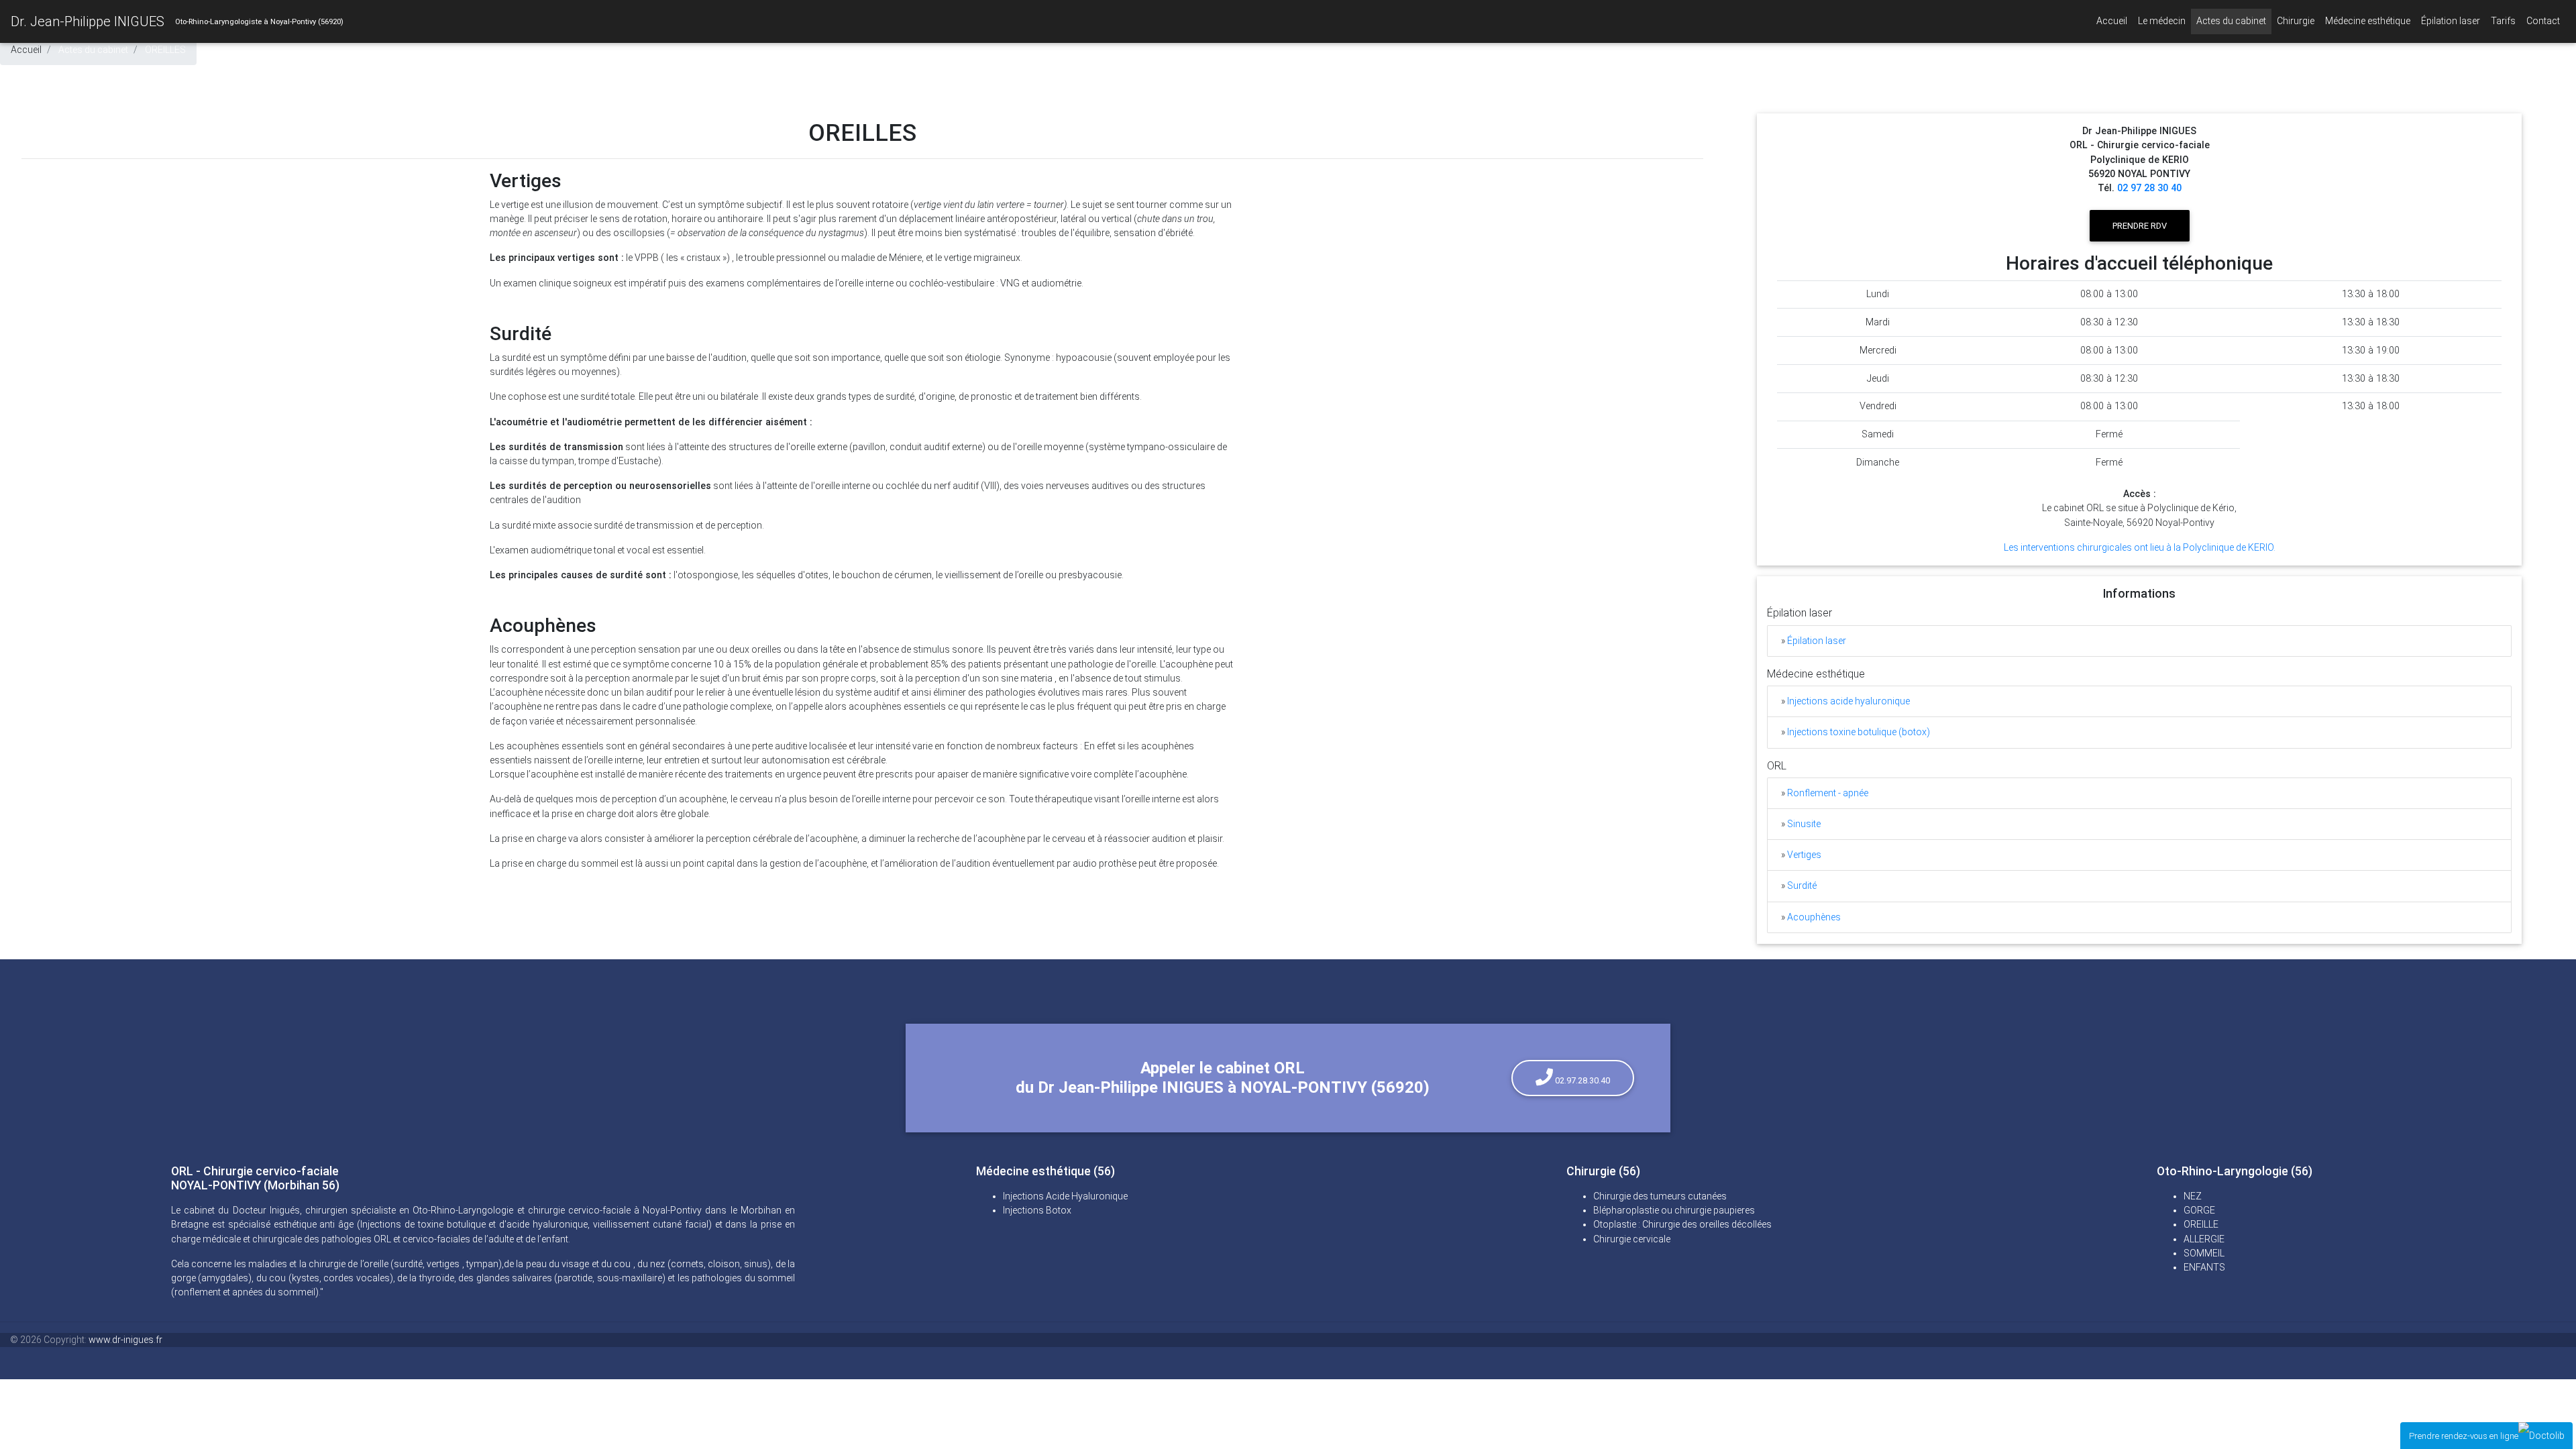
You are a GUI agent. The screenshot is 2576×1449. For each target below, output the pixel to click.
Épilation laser (2451, 21)
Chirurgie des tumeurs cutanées (1660, 1196)
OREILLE (2201, 1224)
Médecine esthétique (2370, 20)
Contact (2543, 21)
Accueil (2112, 21)
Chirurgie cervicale (1632, 1239)
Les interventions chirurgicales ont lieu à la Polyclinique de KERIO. (2140, 547)
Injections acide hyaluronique (1848, 701)
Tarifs (2503, 21)
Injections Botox (1037, 1210)
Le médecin (2162, 21)
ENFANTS (2204, 1267)
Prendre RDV (2140, 226)
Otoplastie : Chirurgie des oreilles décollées (1682, 1224)
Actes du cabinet (2234, 20)
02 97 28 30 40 (2149, 188)
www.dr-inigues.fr (125, 1340)
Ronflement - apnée (1828, 793)
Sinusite (1804, 824)
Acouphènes (1814, 917)
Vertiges (1804, 855)
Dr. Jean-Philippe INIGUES (88, 21)
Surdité (1802, 885)
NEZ (2193, 1196)
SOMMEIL (2204, 1253)
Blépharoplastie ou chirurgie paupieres (1674, 1210)
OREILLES (165, 50)
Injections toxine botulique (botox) (1859, 732)
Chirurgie (2298, 20)
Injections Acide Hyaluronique (1065, 1196)
